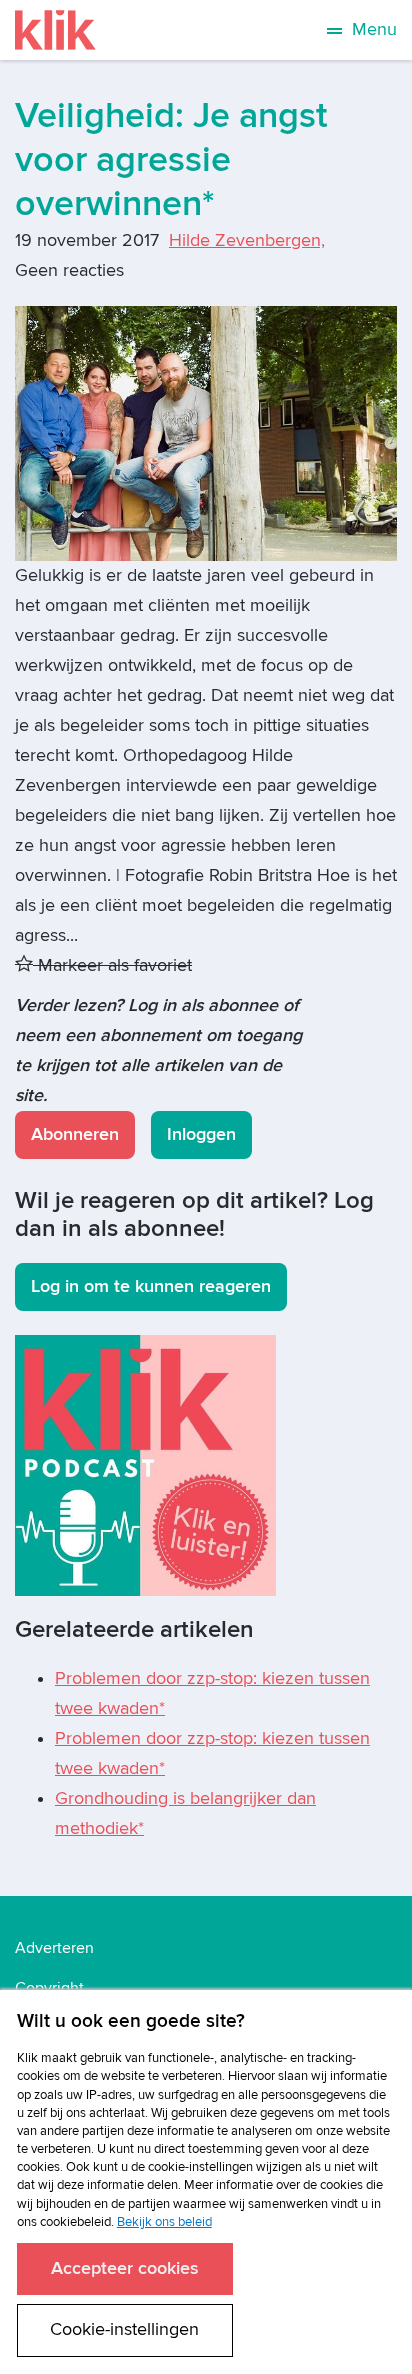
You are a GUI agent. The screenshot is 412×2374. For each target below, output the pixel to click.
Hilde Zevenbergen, (247, 240)
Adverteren (54, 1948)
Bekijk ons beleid (164, 2222)
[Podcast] (145, 1464)
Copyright (49, 1988)
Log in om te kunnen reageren (151, 1286)
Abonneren (75, 1134)
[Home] (55, 30)
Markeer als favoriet (112, 965)
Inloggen (201, 1134)
